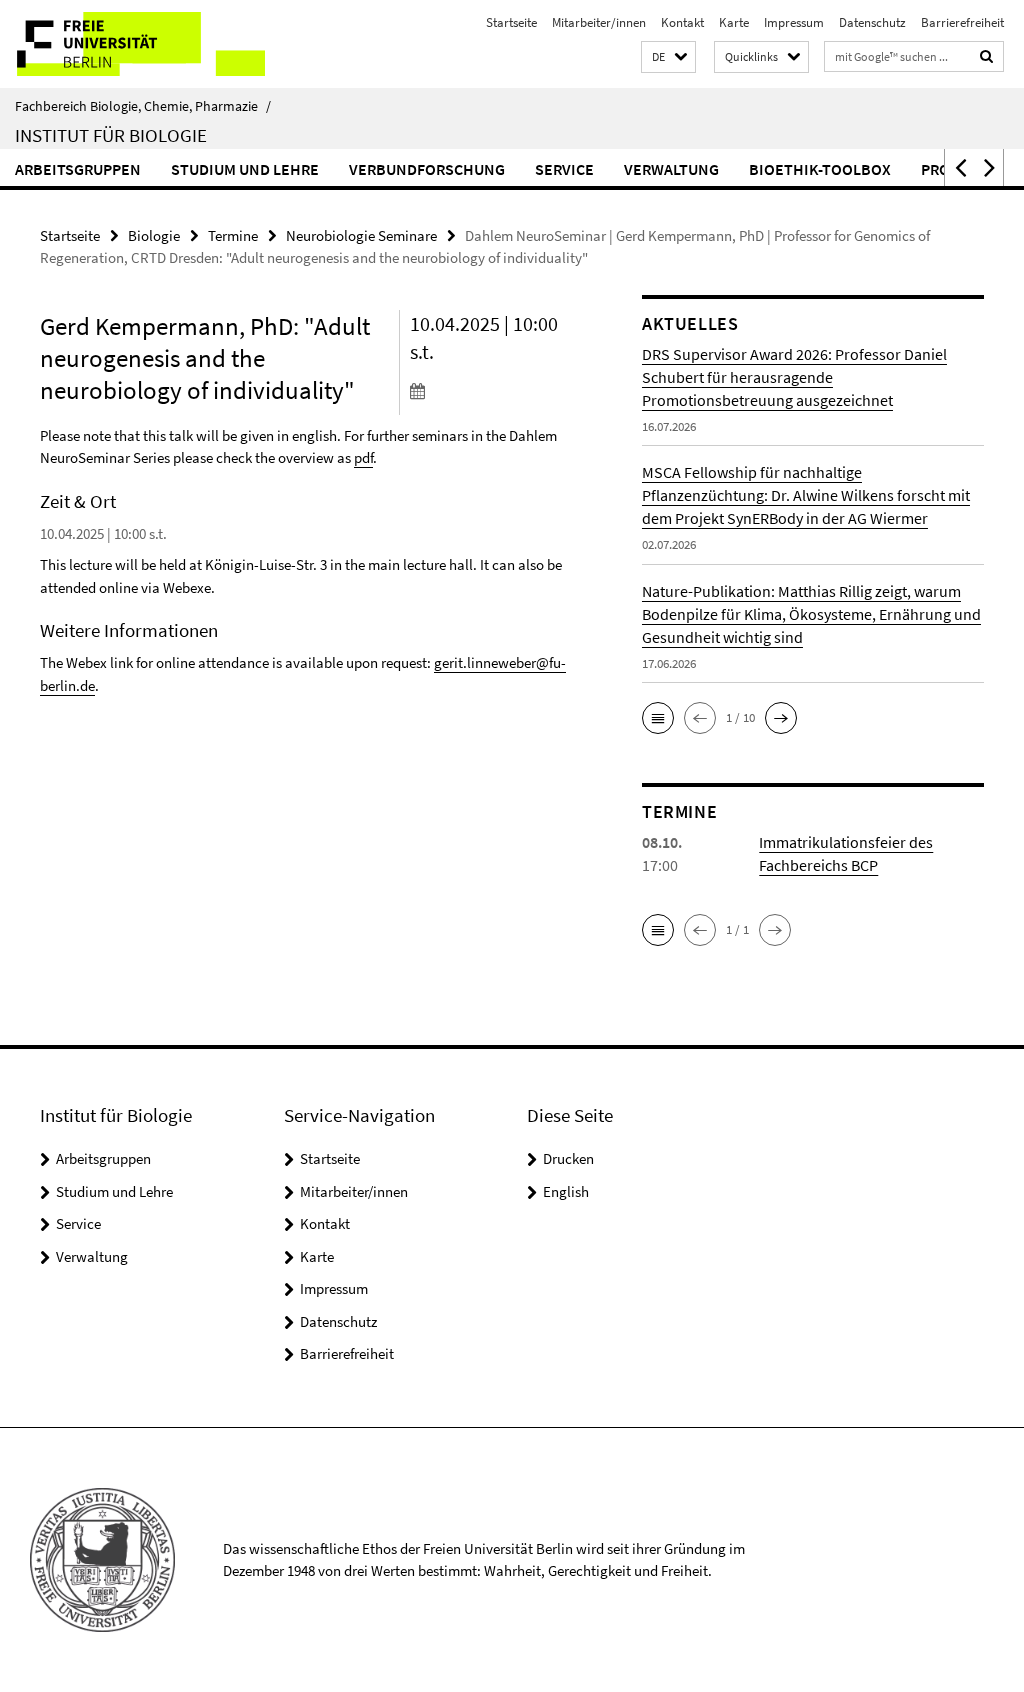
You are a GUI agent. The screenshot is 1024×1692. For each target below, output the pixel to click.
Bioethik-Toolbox (820, 169)
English (566, 1191)
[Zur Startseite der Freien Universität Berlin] (132, 44)
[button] (668, 57)
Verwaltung (671, 169)
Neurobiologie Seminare (361, 235)
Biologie (154, 235)
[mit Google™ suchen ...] (987, 56)
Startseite (511, 22)
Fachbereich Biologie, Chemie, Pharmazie (143, 106)
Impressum (794, 22)
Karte (734, 22)
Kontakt (682, 22)
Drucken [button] (568, 1158)
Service (564, 169)
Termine (233, 235)
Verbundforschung (427, 169)
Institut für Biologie (111, 135)
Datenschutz (872, 22)
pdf (363, 457)
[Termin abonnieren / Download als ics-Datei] (494, 390)
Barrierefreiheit (962, 22)
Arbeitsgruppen (78, 169)
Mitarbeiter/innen (599, 22)
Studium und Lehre (245, 169)
